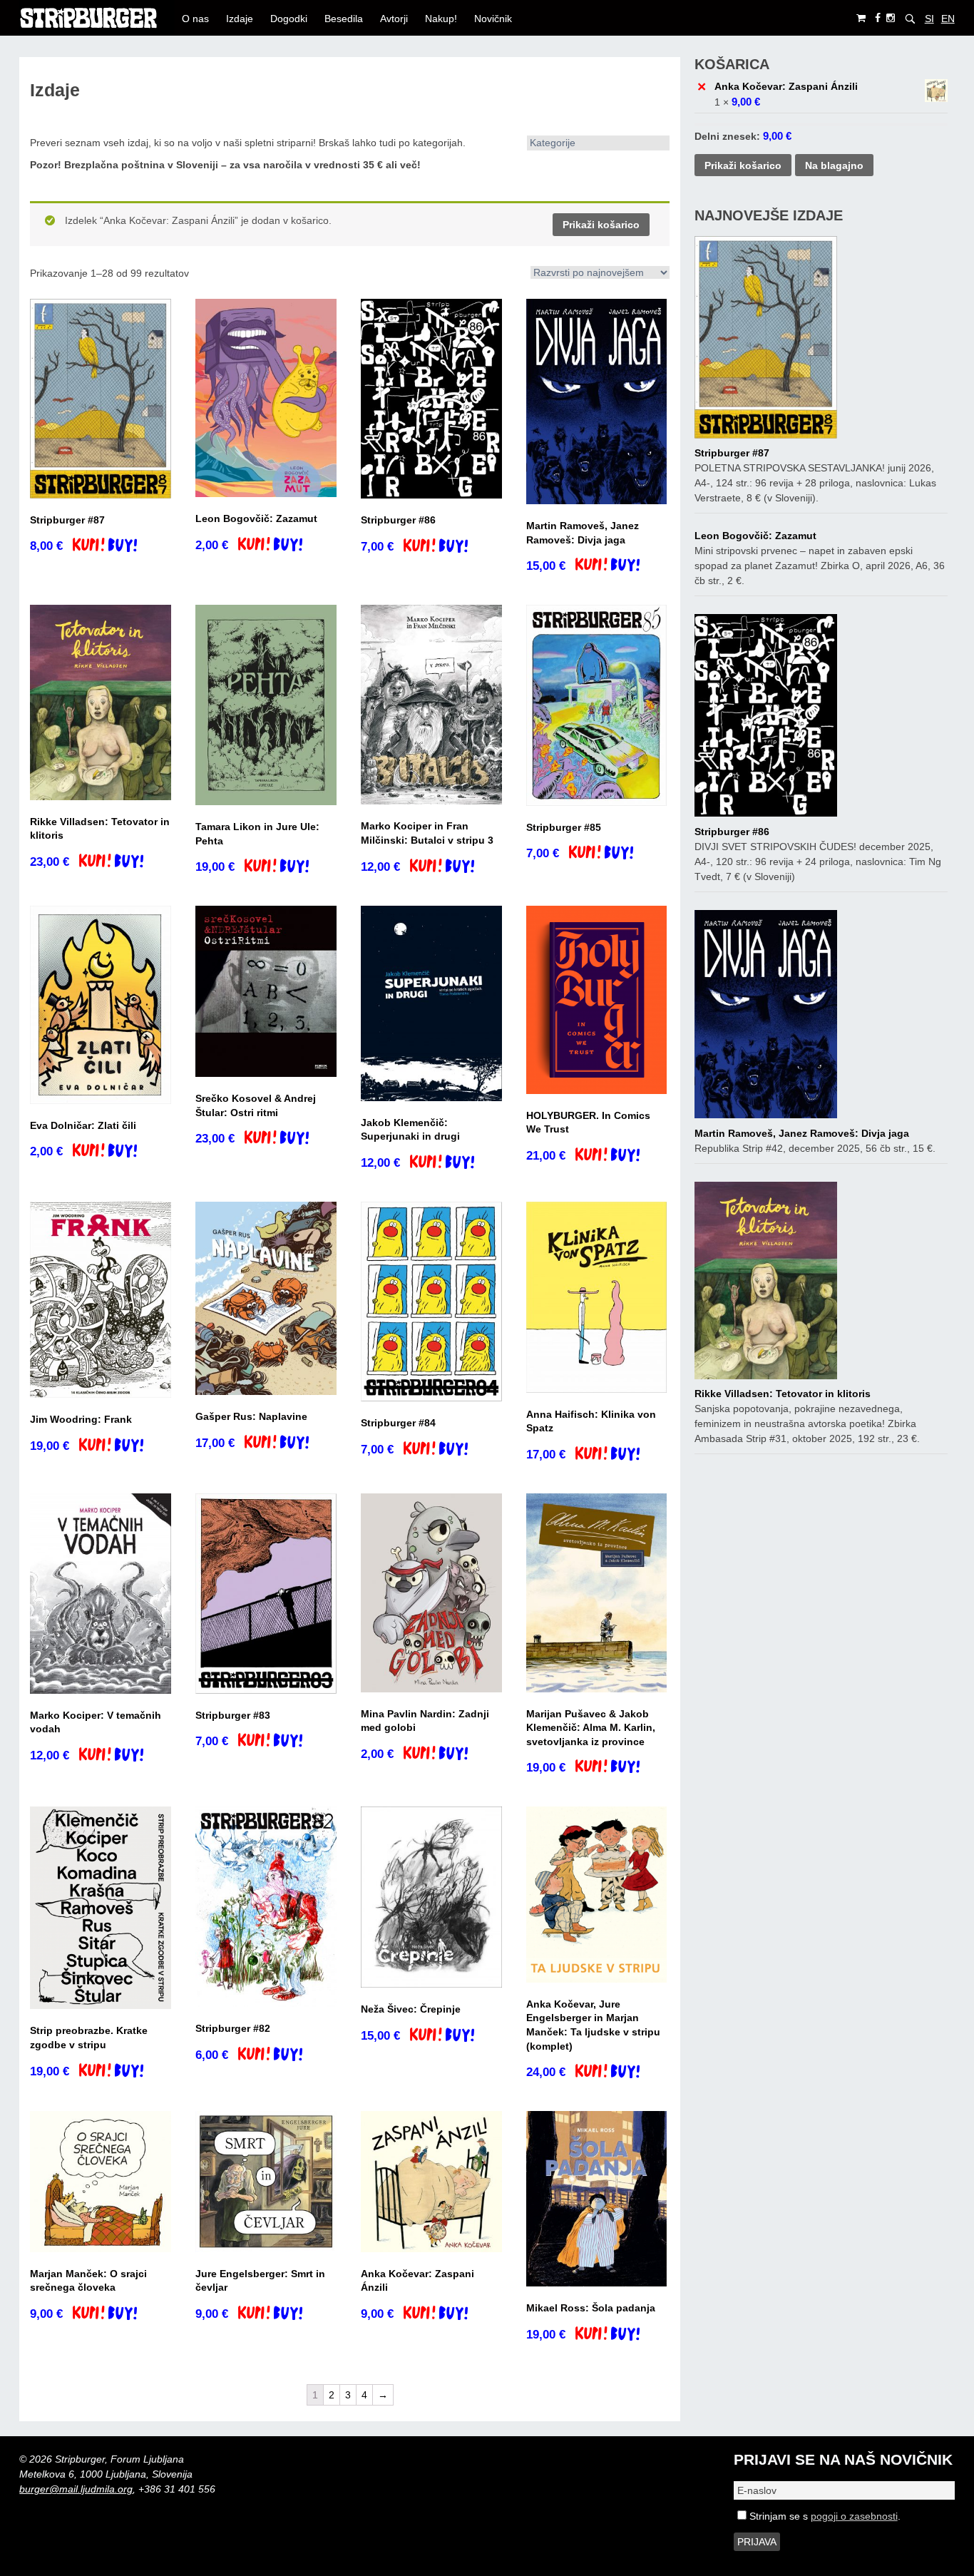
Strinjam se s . (824, 2516)
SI (929, 19)
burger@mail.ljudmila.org (76, 2489)
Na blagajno (834, 165)
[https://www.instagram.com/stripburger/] (891, 18)
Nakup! (441, 19)
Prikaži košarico (601, 225)
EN (948, 19)
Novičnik (493, 19)
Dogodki (289, 19)
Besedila (344, 19)
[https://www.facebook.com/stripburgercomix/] (878, 18)
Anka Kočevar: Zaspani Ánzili (786, 86)
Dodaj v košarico (117, 546)
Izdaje (240, 19)
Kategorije (553, 143)
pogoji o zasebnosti (854, 2516)
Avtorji (394, 19)
